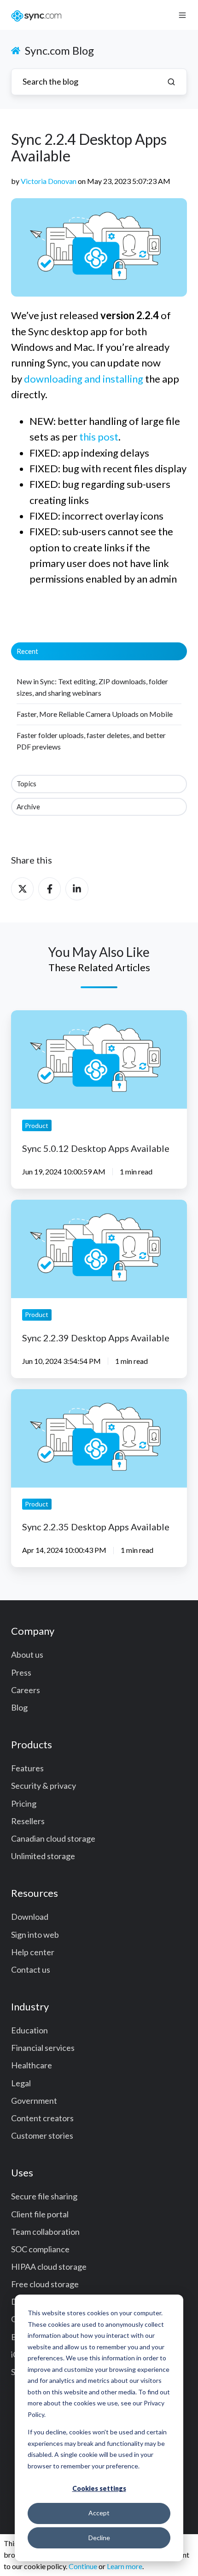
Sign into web (35, 1935)
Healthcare (32, 2065)
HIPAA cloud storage (49, 2267)
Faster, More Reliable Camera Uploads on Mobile (95, 714)
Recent (27, 651)
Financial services (43, 2048)
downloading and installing (84, 379)
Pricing (24, 1803)
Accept (99, 2513)
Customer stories (42, 2135)
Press (21, 1672)
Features (27, 1768)
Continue (83, 2566)
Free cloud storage (45, 2284)
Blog (19, 1707)
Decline (99, 2538)
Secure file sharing (44, 2196)
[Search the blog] (171, 82)
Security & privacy (44, 1786)
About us (27, 1654)
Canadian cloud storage (53, 1838)
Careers (26, 1690)
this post (99, 437)
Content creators (42, 2118)
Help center (33, 1952)
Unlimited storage (43, 1856)
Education (29, 2030)
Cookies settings (99, 2488)
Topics (26, 784)
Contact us (31, 1969)
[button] (182, 15)
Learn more (125, 2566)
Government (34, 2101)
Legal (21, 2083)
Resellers (28, 1821)
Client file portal (40, 2214)
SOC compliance (40, 2249)
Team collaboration (45, 2232)
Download (30, 1917)
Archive (28, 807)
